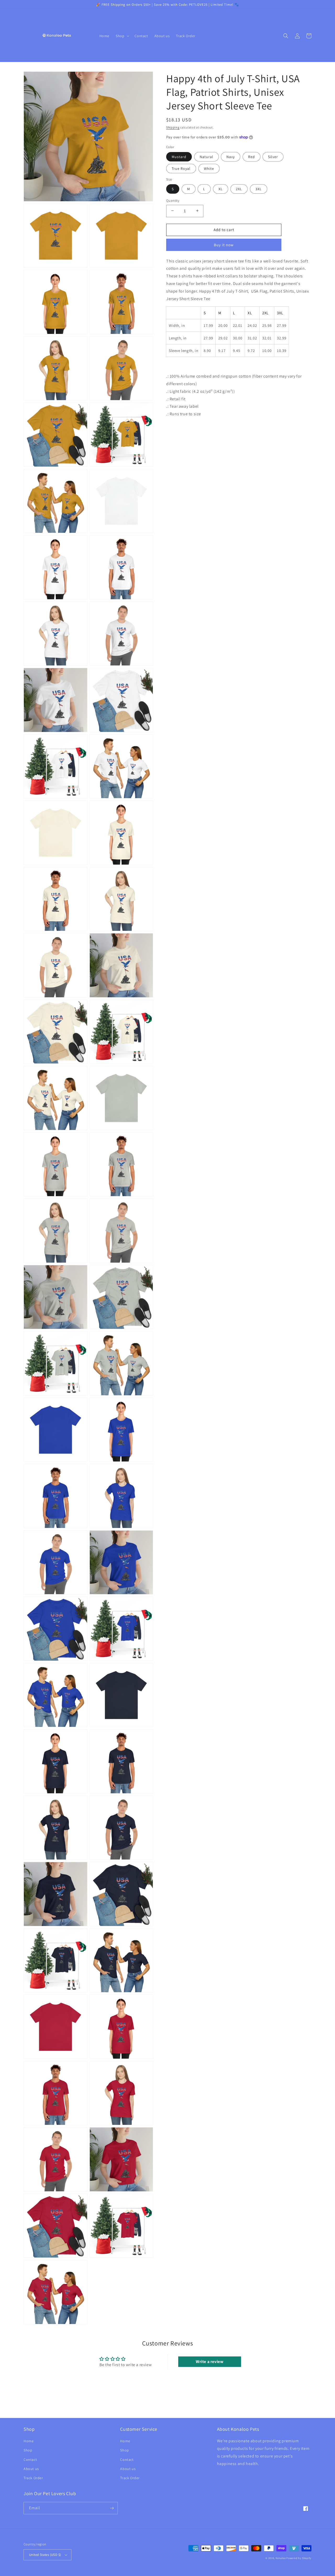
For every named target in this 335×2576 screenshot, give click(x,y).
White (209, 168)
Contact (30, 2460)
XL (221, 189)
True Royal (181, 168)
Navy (231, 156)
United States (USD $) (45, 2555)
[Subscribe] (112, 2508)
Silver (273, 156)
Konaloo (281, 2558)
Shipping (173, 127)
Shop (28, 2450)
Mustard (179, 156)
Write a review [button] (210, 2362)
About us (31, 2469)
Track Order (33, 2478)
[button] (122, 36)
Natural (206, 156)
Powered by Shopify (299, 2558)
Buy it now (224, 245)
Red (252, 156)
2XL (239, 189)
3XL (259, 189)
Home (29, 2441)
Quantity (173, 200)
